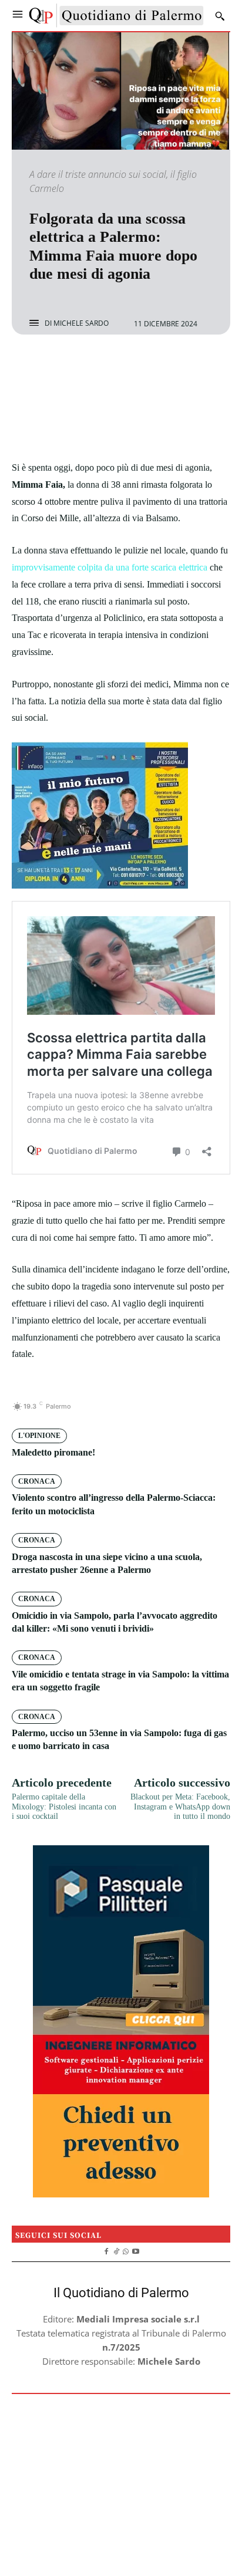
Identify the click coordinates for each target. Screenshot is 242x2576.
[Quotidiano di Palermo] (116, 16)
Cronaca (37, 1481)
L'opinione (39, 1436)
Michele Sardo (81, 323)
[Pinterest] (135, 366)
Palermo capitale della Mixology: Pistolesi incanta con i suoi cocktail (64, 1807)
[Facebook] (80, 366)
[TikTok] (116, 2250)
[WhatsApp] (162, 366)
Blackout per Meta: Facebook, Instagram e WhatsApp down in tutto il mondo (180, 1807)
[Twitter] (107, 366)
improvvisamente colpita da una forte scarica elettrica (110, 567)
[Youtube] (136, 2250)
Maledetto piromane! (53, 1452)
